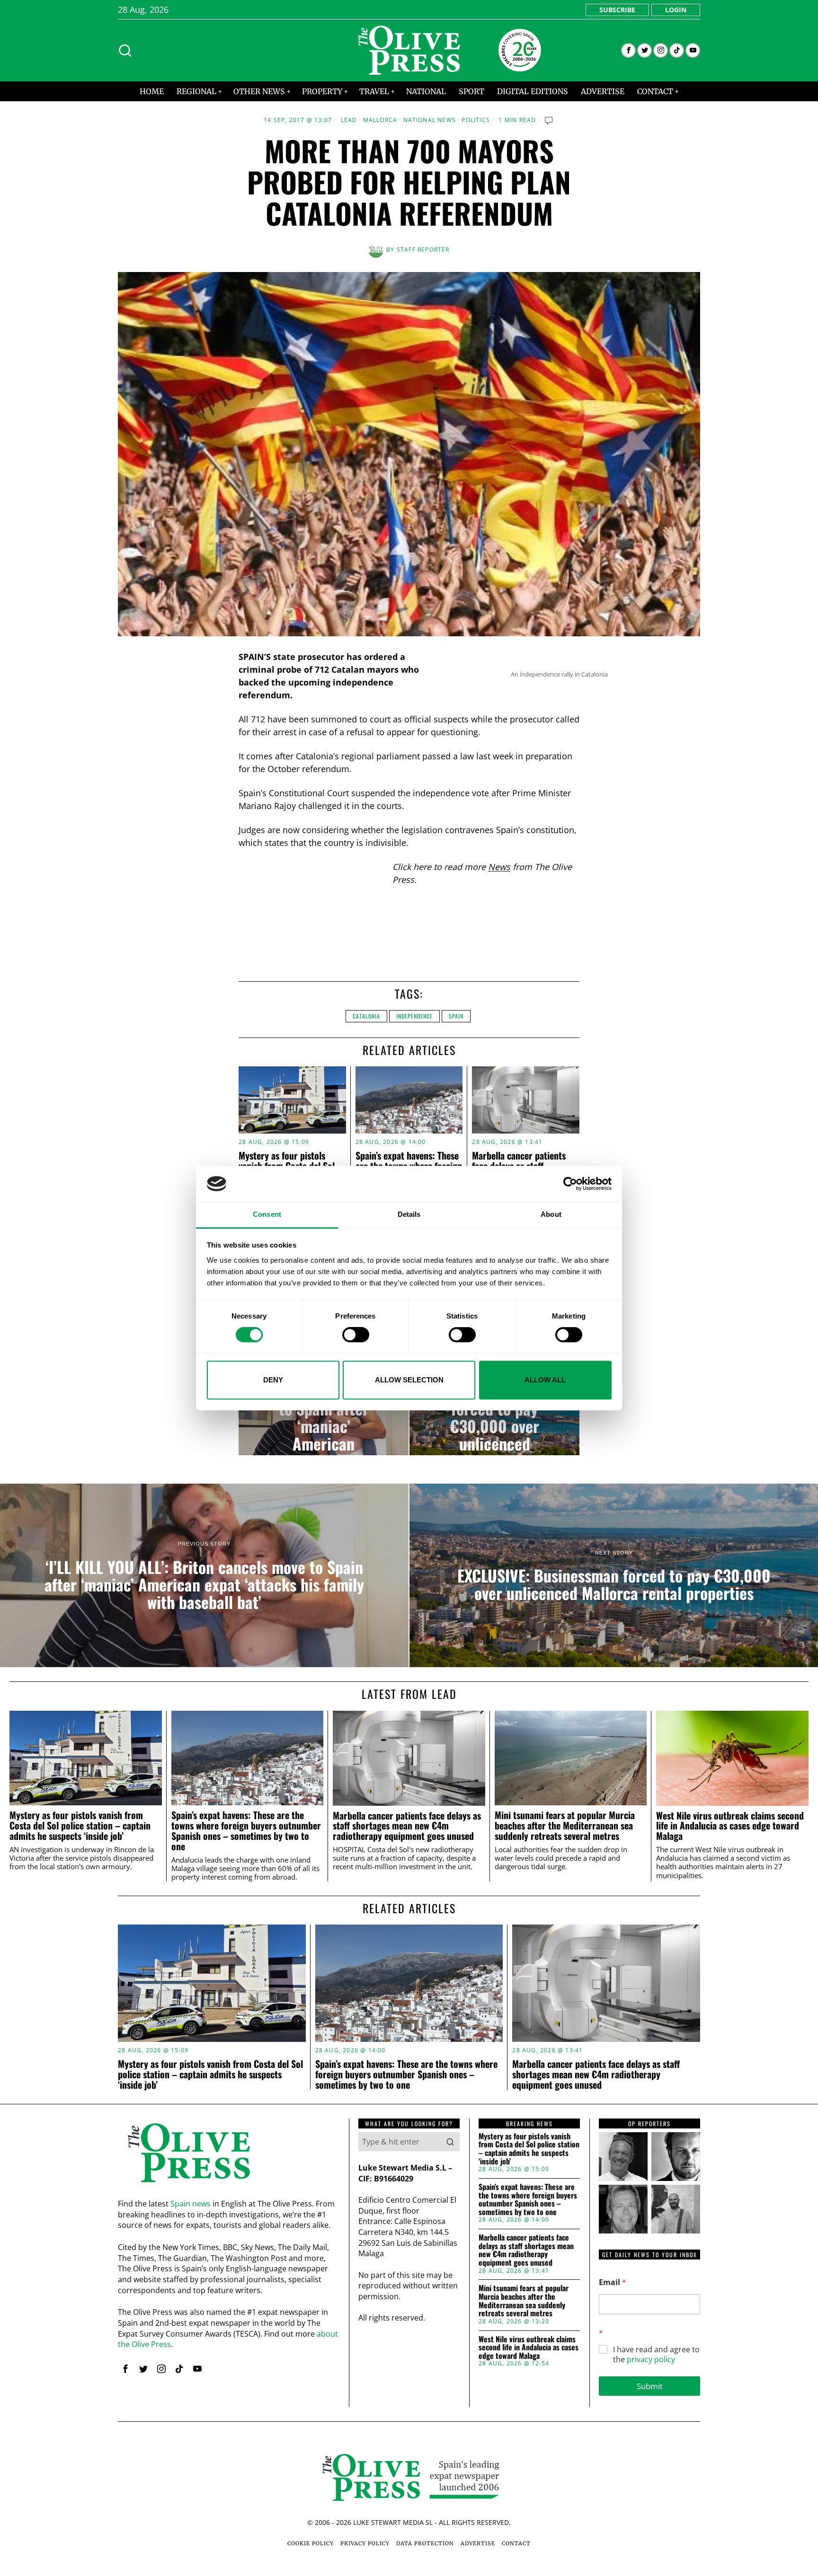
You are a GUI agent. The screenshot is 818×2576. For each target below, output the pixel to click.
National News (430, 120)
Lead (349, 120)
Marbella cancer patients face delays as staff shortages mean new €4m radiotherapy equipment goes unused (407, 1826)
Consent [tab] (267, 1215)
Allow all (545, 1380)
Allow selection (409, 1380)
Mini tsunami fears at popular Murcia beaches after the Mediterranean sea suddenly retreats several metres (565, 1825)
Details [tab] (409, 1215)
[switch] (356, 1335)
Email (613, 2282)
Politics (476, 120)
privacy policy (651, 2359)
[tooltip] (628, 50)
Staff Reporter (423, 250)
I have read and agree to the (656, 2355)
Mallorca (380, 120)
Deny (273, 1380)
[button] (450, 2142)
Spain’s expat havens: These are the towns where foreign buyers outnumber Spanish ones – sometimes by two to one (246, 1831)
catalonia (366, 1016)
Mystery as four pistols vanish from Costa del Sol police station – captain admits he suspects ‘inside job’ (80, 1825)
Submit (650, 2386)
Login (676, 10)
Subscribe (617, 10)
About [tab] (551, 1215)
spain (456, 1016)
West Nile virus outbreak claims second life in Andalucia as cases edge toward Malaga (730, 1826)
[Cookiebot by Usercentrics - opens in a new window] (570, 1184)
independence (414, 1016)
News (499, 867)
